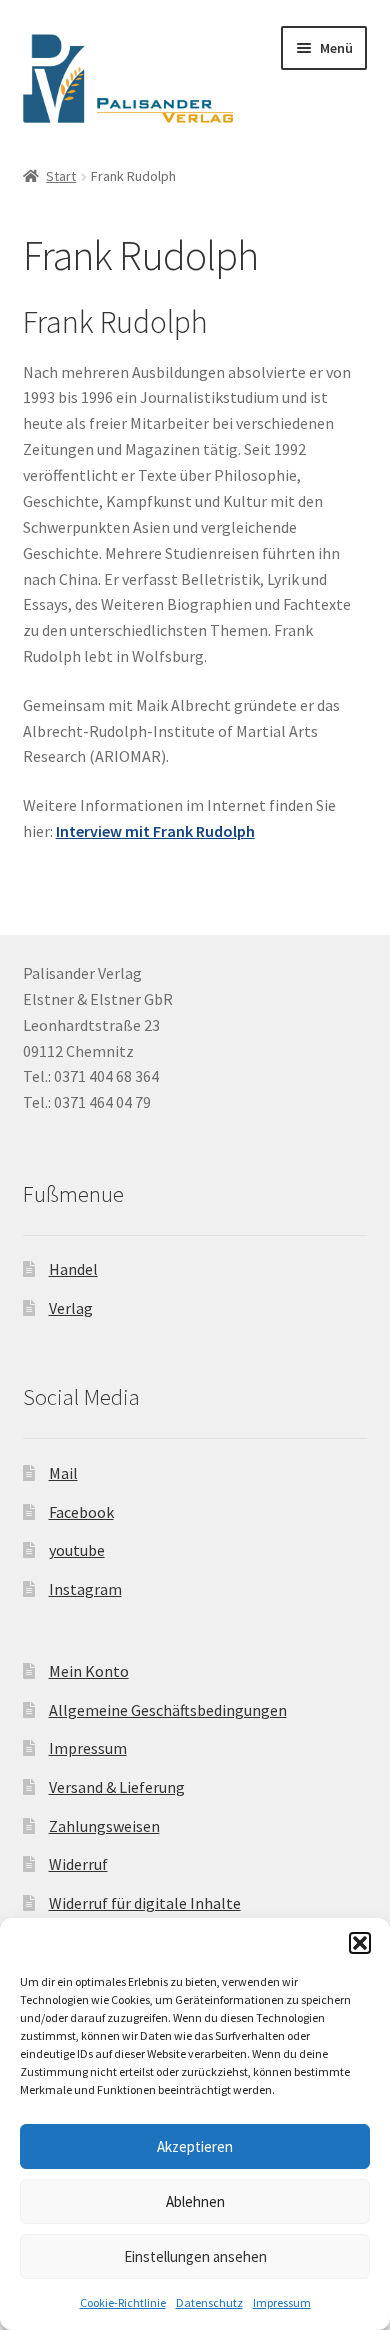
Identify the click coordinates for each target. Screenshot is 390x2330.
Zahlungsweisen (104, 1826)
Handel (73, 1269)
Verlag (71, 1308)
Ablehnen (195, 2201)
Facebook (81, 1512)
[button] (360, 1943)
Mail (63, 1473)
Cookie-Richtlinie (123, 2302)
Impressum (282, 2302)
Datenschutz (209, 2302)
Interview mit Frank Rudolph (155, 831)
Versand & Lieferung (117, 1787)
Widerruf (78, 1864)
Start (61, 176)
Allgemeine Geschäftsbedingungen (168, 1710)
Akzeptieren (195, 2146)
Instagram (85, 1589)
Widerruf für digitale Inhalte (145, 1903)
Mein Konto (89, 1671)
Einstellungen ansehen (195, 2256)
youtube (77, 1550)
